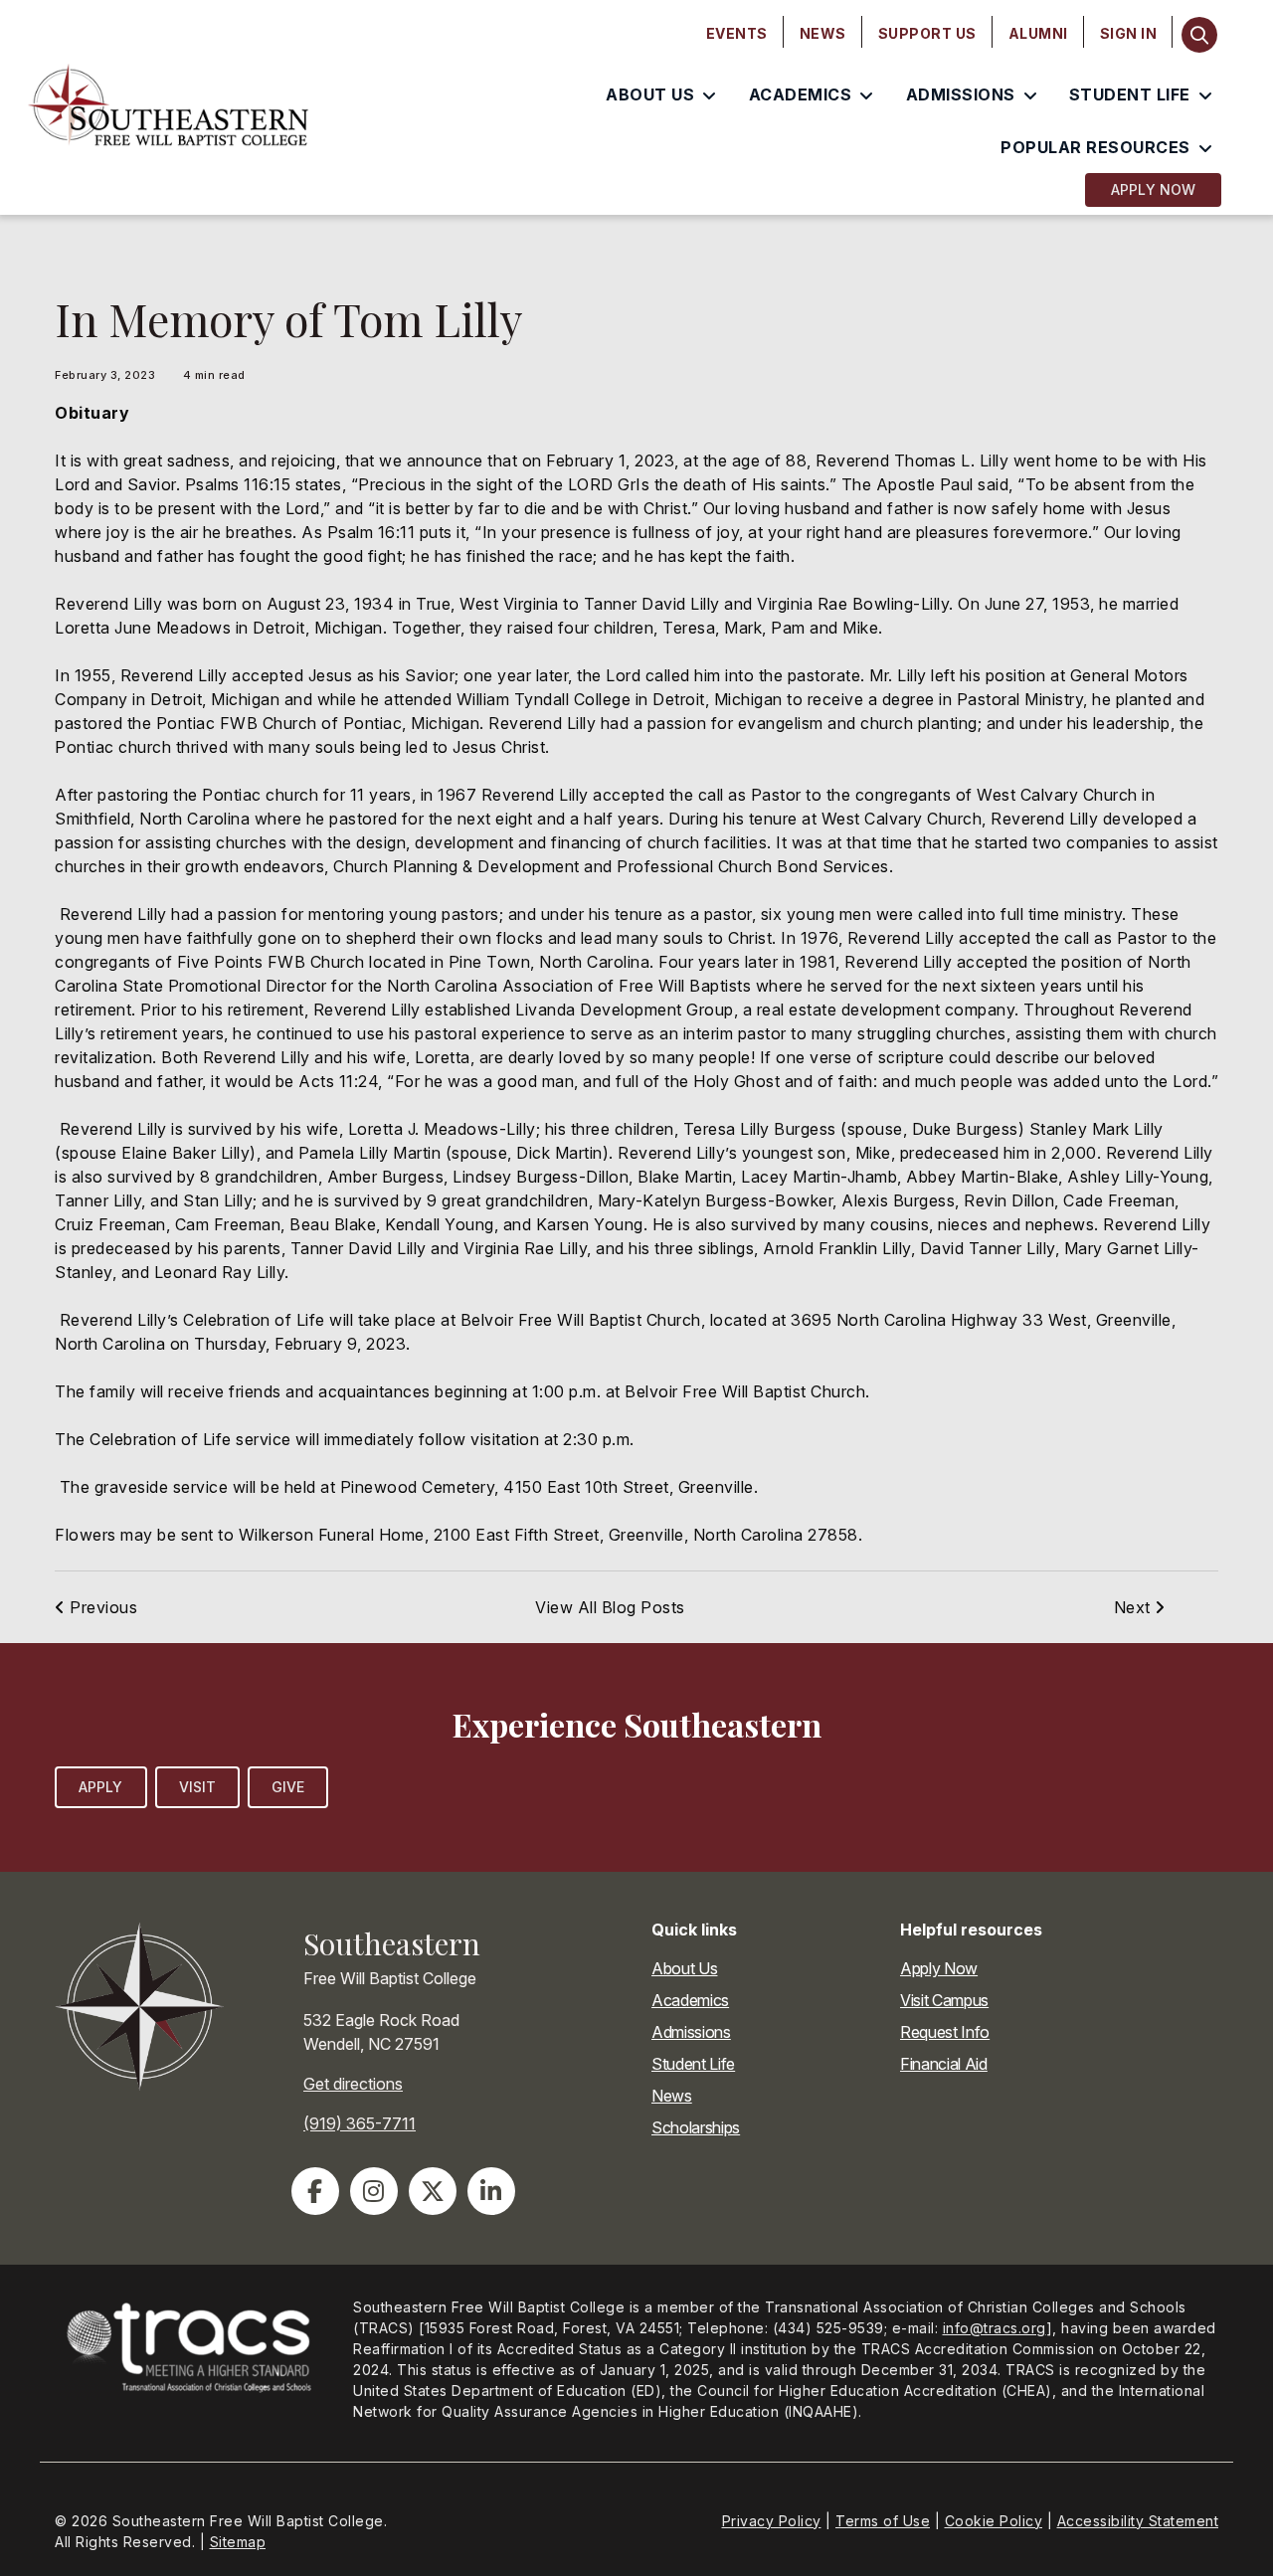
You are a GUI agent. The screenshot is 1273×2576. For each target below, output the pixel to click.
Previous (101, 1607)
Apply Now (1153, 189)
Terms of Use (883, 2521)
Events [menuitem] (737, 33)
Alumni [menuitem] (1038, 33)
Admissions (691, 2032)
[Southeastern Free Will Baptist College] (169, 107)
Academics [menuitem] (801, 94)
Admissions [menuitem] (961, 94)
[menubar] (932, 34)
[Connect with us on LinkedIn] (491, 2191)
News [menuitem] (823, 33)
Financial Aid (944, 2064)
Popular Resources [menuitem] (1095, 147)
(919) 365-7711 (360, 2123)
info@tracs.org (995, 2328)
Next (1135, 1607)
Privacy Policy (772, 2521)
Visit (198, 1787)
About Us (684, 1968)
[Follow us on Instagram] (374, 2191)
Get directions (353, 2084)
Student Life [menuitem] (1130, 94)
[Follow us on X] (433, 2191)
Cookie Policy (994, 2521)
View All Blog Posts (610, 1607)
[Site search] (1199, 35)
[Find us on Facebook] (315, 2191)
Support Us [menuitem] (927, 33)
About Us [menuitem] (650, 94)
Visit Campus (944, 2000)
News (672, 2096)
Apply (101, 1787)
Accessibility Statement (1138, 2521)
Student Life (693, 2064)
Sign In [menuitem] (1129, 33)
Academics (690, 2000)
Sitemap (238, 2542)
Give (288, 1787)
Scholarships (696, 2127)
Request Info (945, 2032)
